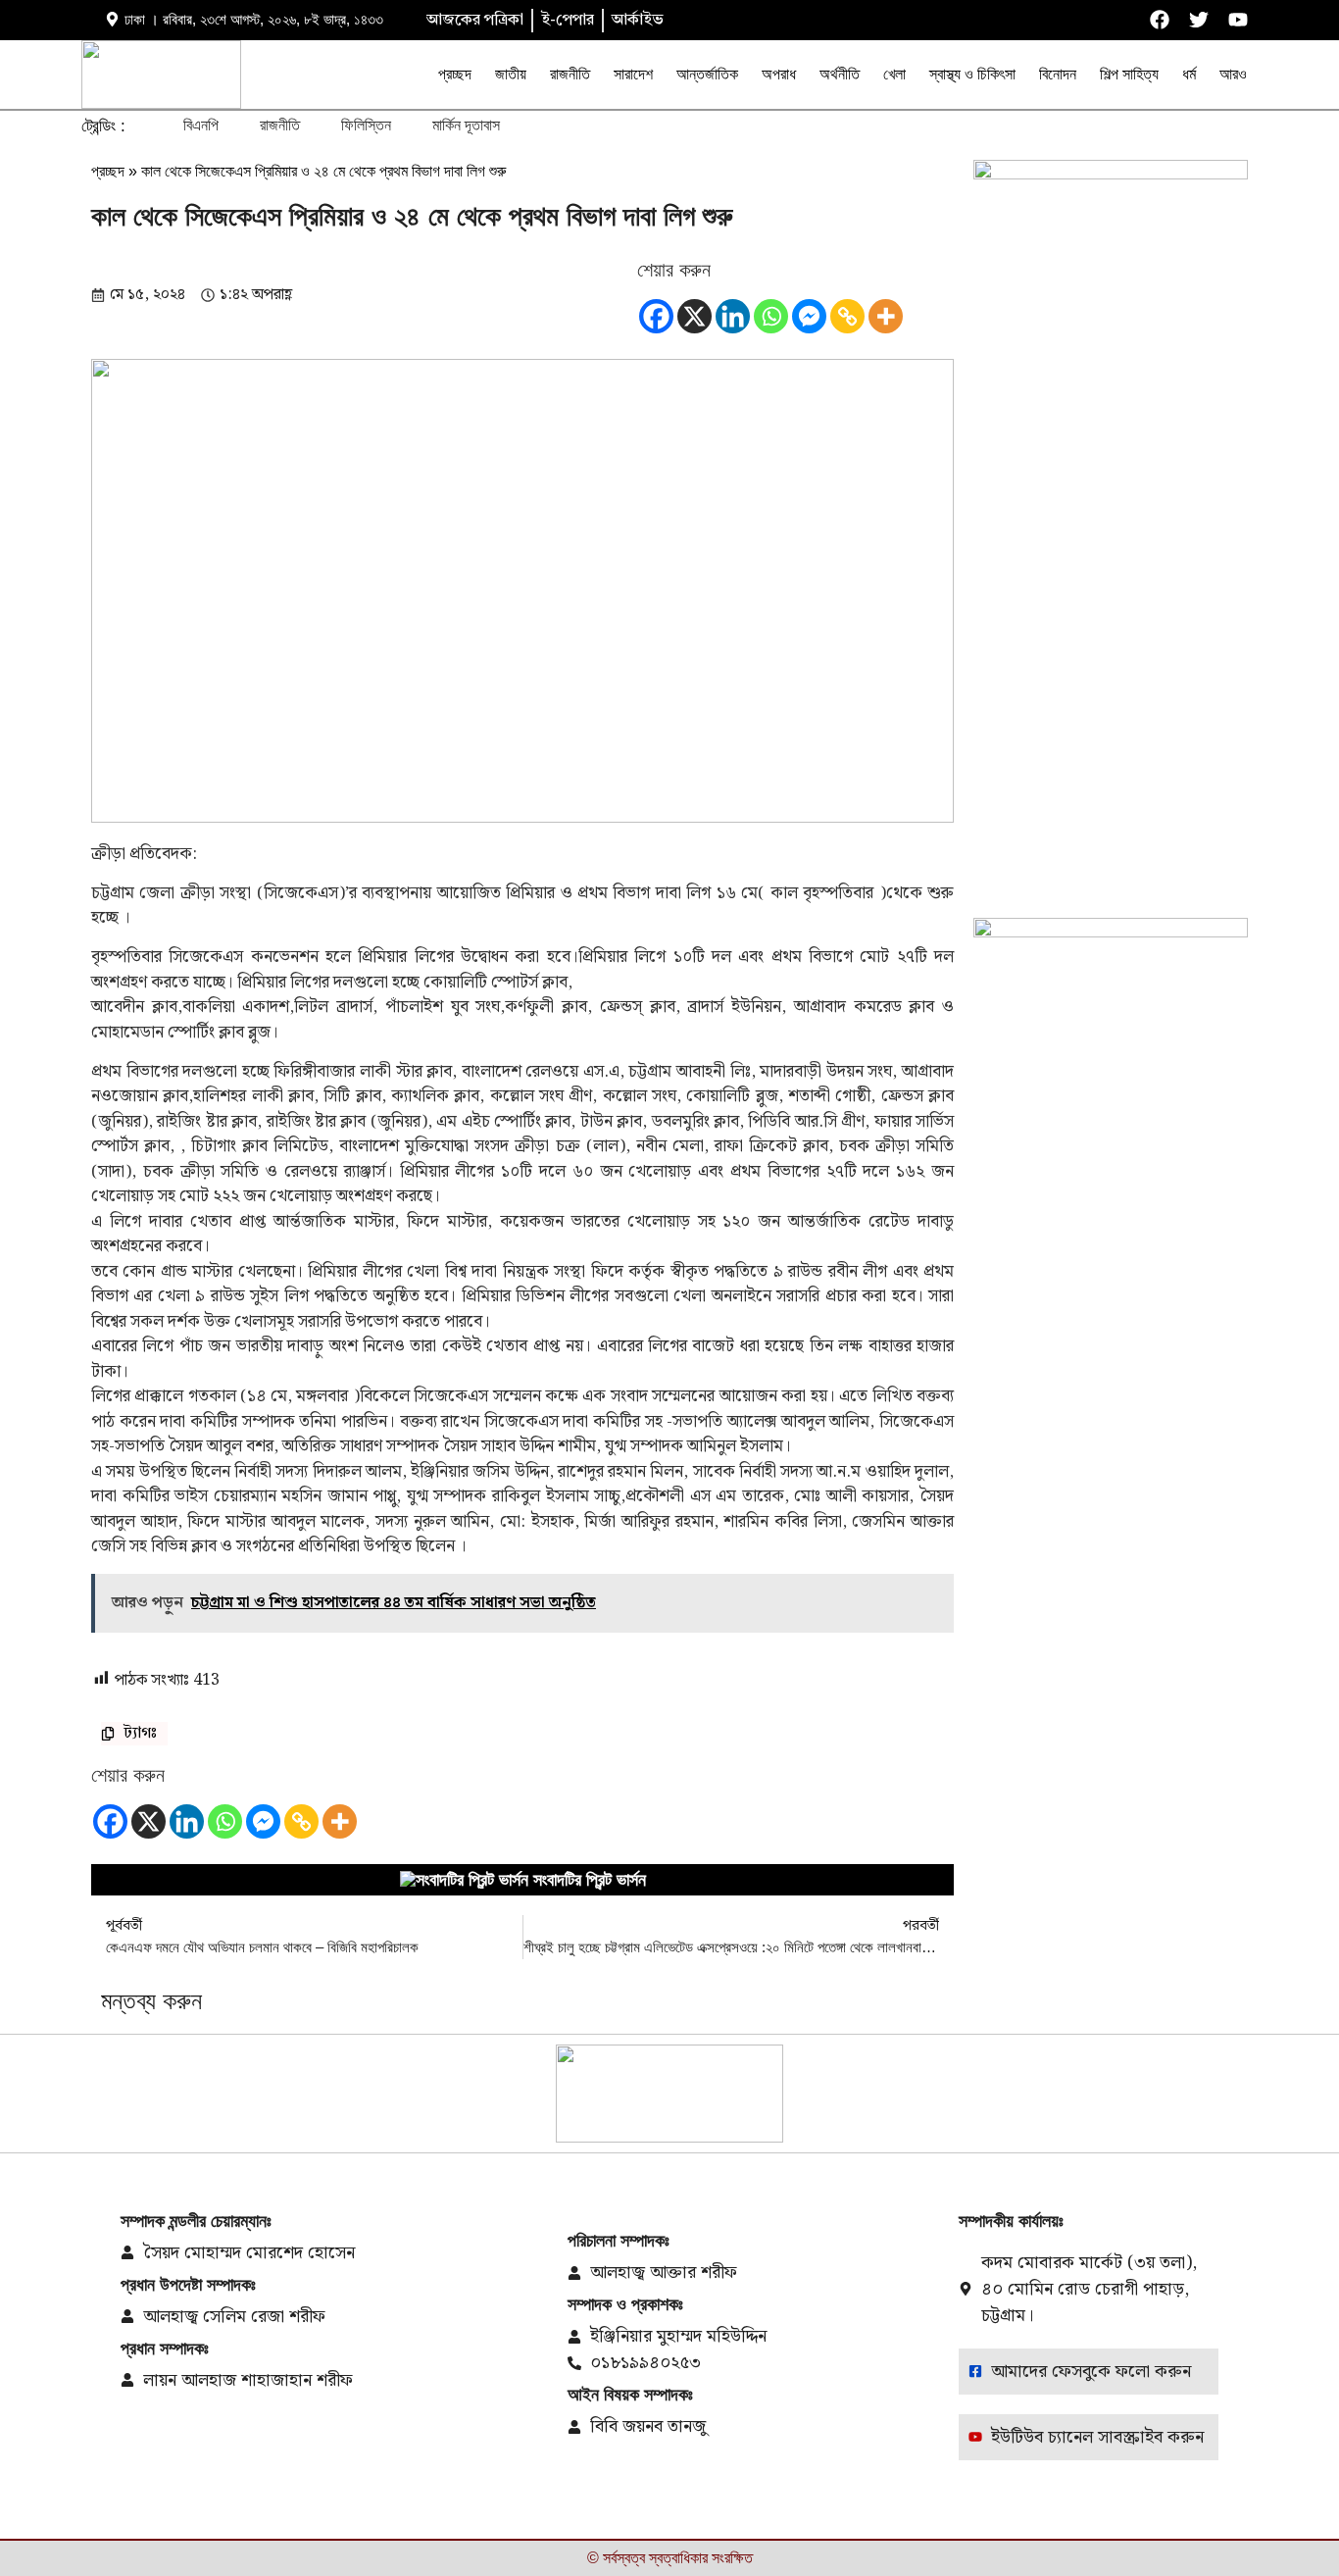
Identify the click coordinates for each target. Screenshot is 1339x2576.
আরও (1233, 74)
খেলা (894, 74)
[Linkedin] (733, 316)
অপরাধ (779, 74)
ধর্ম (1189, 74)
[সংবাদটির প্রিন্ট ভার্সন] (464, 1880)
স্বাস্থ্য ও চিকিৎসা (972, 74)
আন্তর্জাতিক (707, 74)
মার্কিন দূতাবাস (466, 125)
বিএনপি (201, 125)
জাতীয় (511, 74)
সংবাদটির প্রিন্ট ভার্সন (590, 1880)
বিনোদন (1058, 74)
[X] (694, 316)
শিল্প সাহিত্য (1129, 74)
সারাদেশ (633, 74)
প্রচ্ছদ (455, 74)
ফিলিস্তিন (366, 125)
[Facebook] (656, 316)
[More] (886, 316)
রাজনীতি (570, 74)
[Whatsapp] (771, 316)
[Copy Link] (847, 316)
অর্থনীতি (840, 74)
